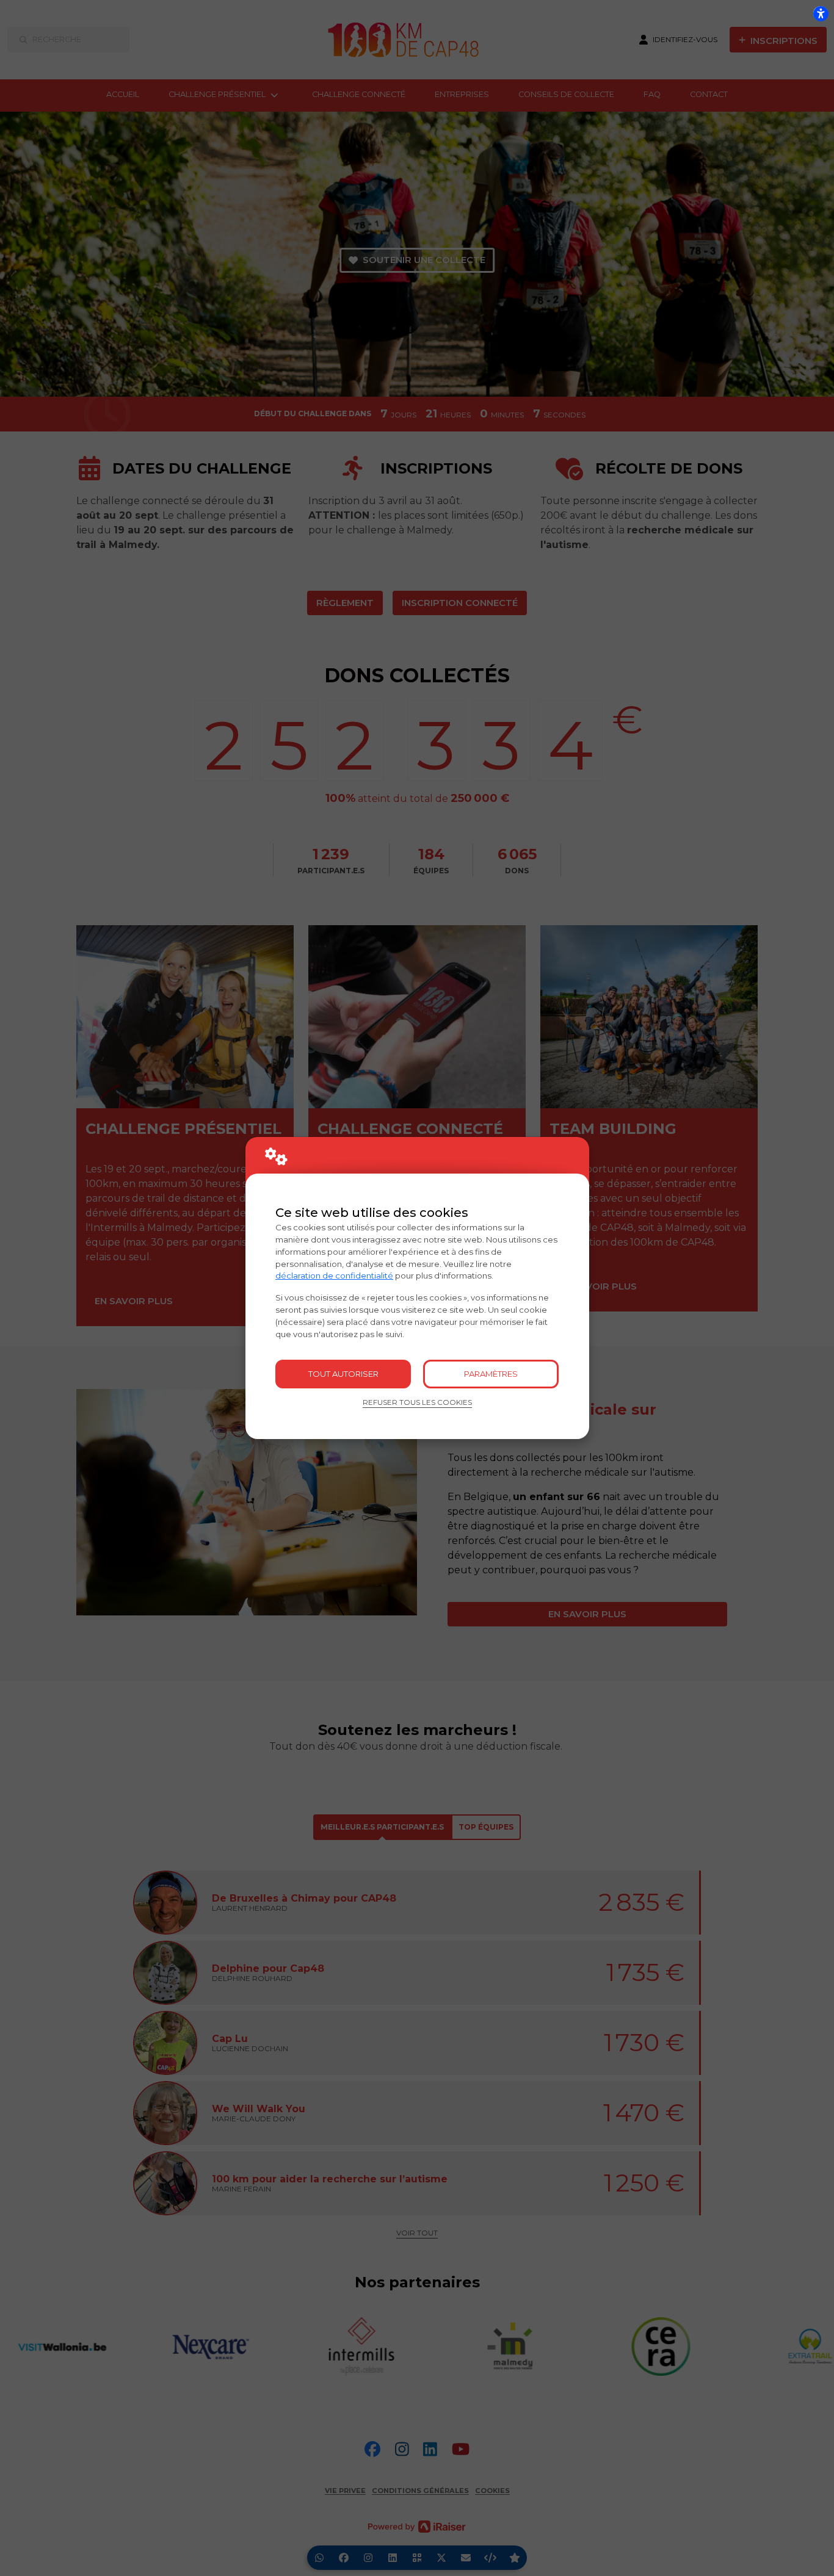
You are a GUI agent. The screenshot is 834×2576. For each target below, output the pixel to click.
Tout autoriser (343, 1374)
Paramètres (491, 1374)
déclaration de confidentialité (334, 1275)
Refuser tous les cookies (417, 1402)
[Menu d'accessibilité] (821, 13)
